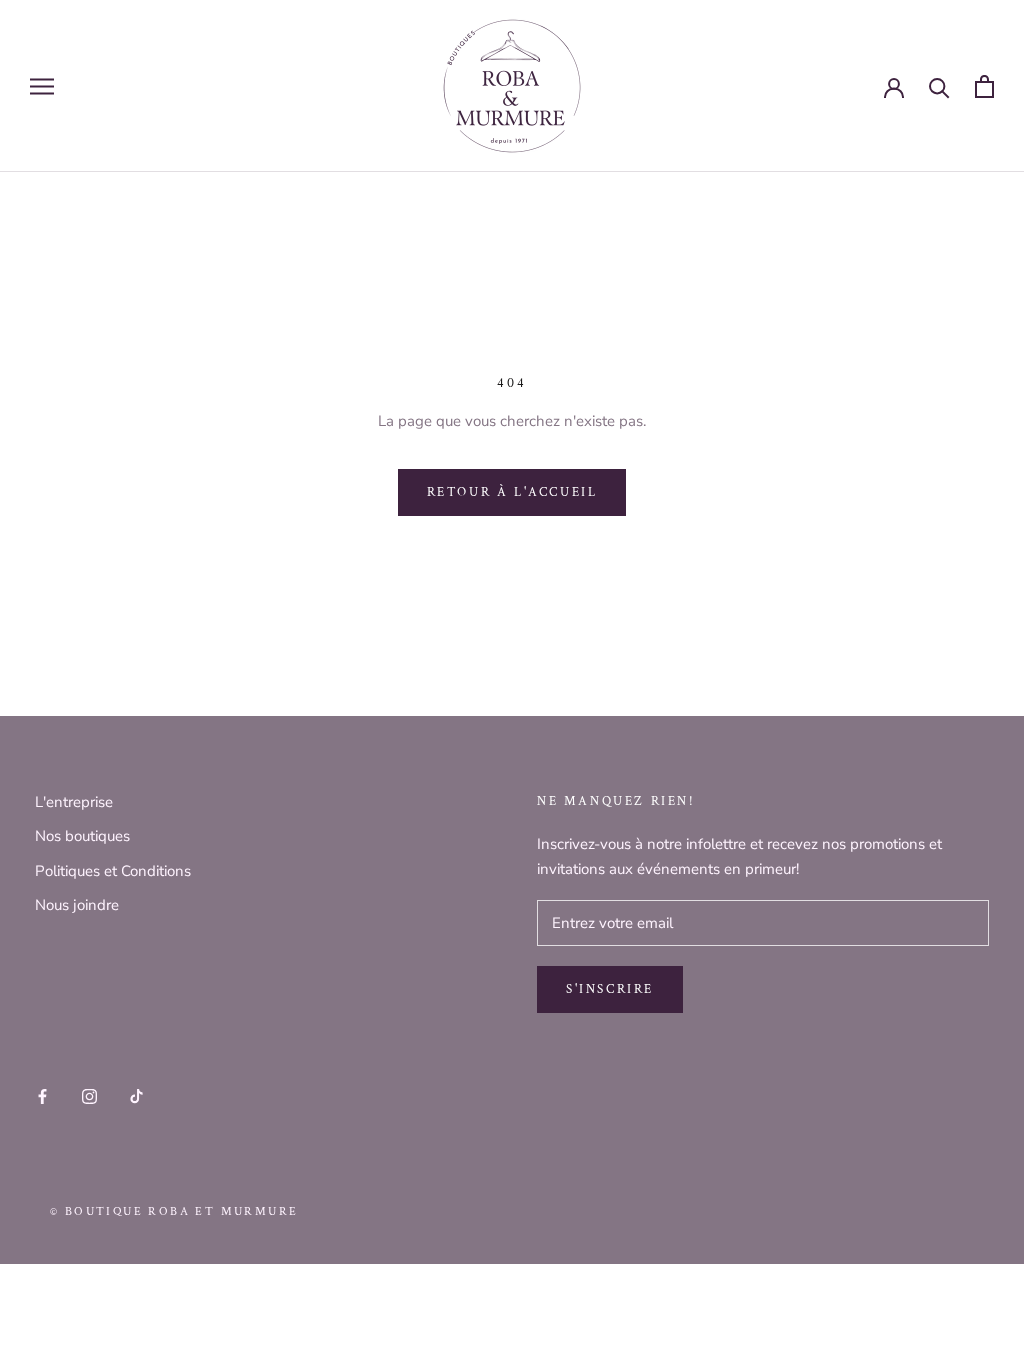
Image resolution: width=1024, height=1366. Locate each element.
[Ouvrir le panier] (984, 86)
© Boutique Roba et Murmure (174, 1211)
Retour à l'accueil (512, 492)
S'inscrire (610, 989)
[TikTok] (136, 1095)
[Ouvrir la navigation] (42, 86)
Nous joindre (77, 905)
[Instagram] (89, 1095)
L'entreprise (74, 802)
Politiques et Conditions (113, 871)
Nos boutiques (82, 836)
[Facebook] (42, 1095)
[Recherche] (939, 86)
